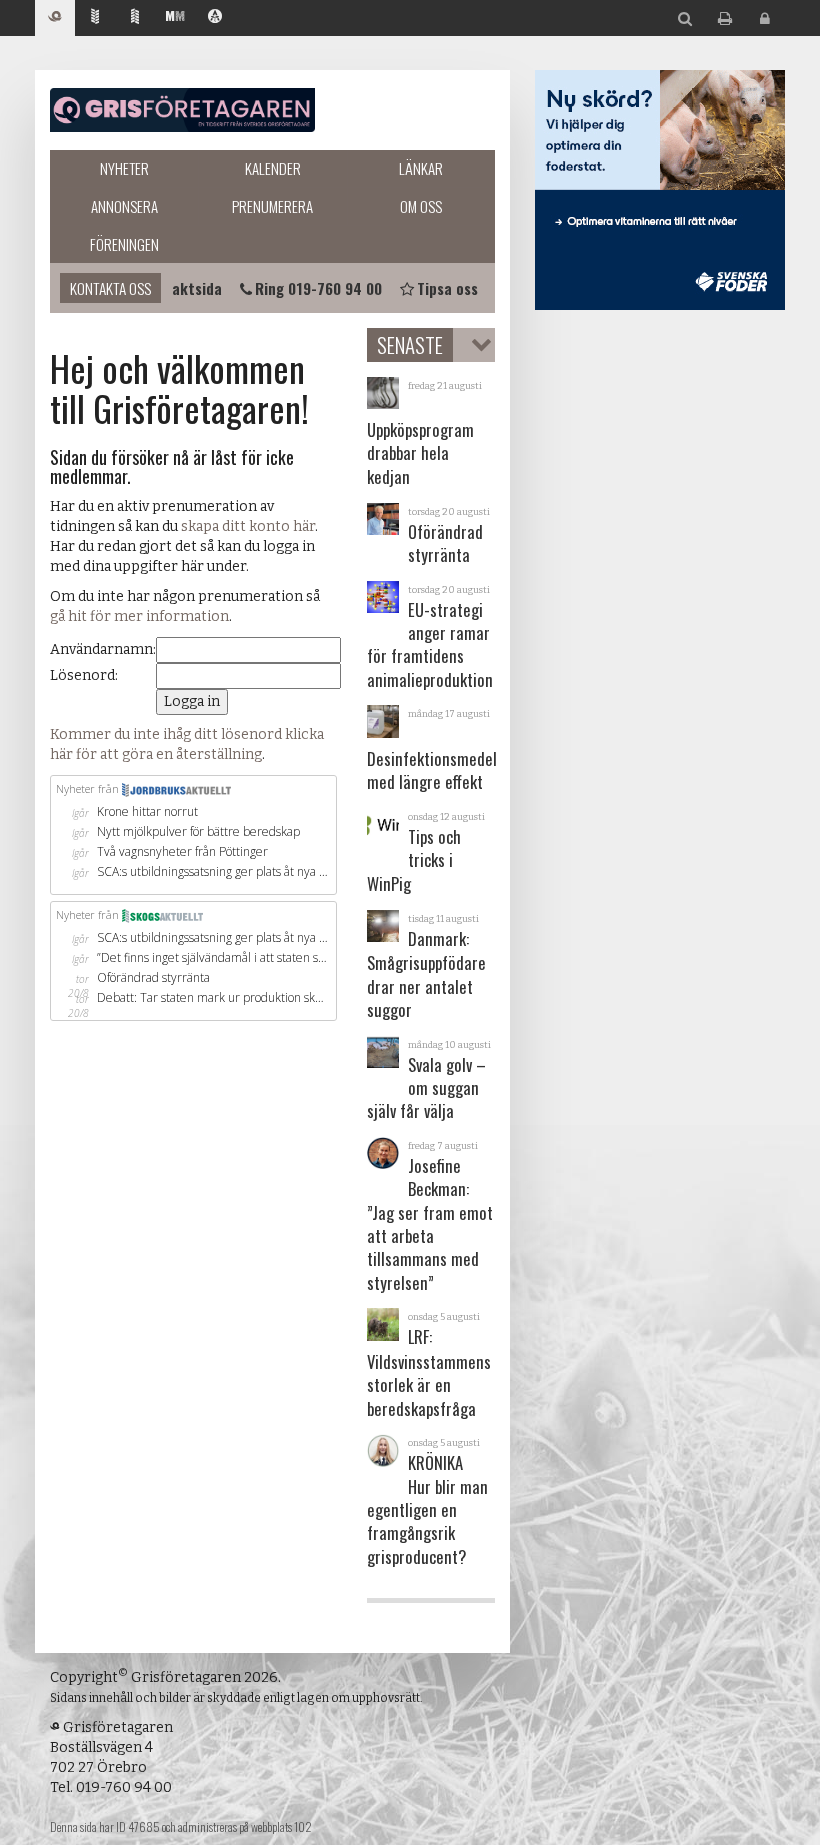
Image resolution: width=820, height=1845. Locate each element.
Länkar (421, 168)
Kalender (273, 168)
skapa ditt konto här (248, 526)
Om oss (421, 206)
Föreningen (124, 244)
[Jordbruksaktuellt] (95, 18)
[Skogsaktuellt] (135, 18)
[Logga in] (765, 19)
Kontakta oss (110, 288)
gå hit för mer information (139, 616)
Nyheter (124, 168)
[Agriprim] (215, 18)
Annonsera (124, 206)
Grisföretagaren (182, 110)
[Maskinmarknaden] (175, 18)
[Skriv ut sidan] (725, 19)
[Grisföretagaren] (55, 18)
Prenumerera (272, 206)
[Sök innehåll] (685, 19)
